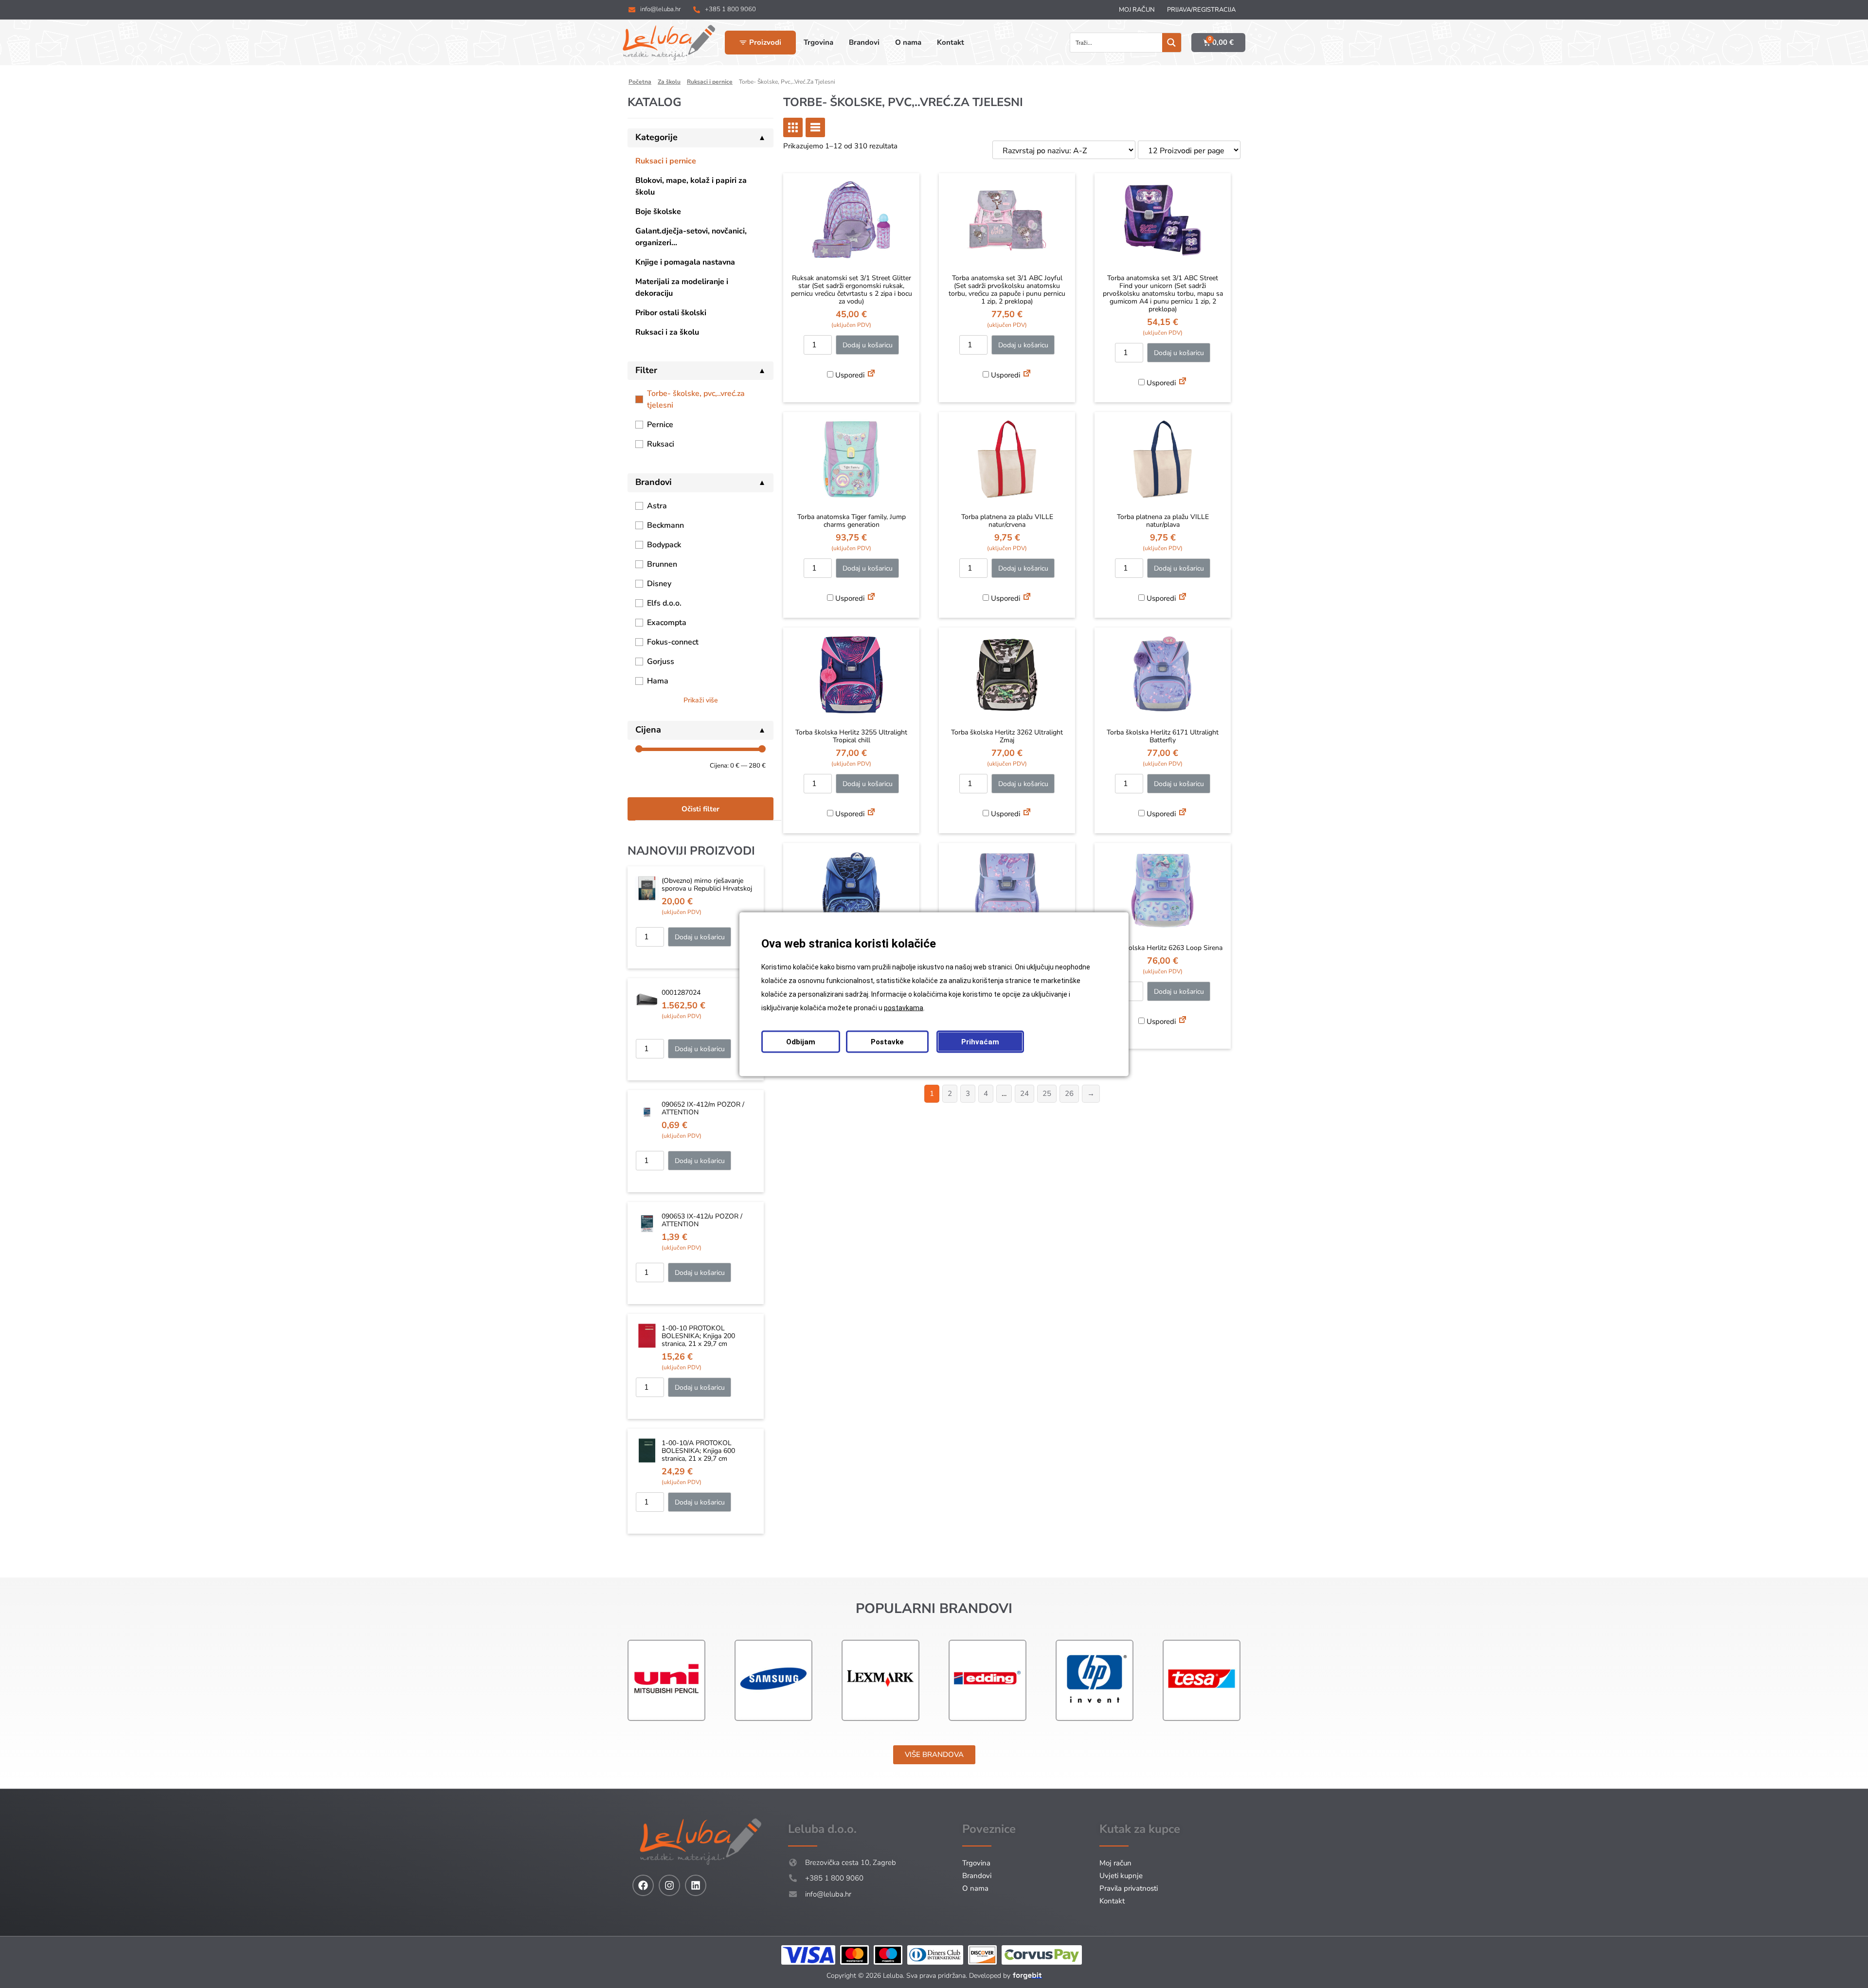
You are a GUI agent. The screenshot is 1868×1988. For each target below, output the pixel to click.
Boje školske (658, 212)
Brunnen (662, 564)
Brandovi (977, 1876)
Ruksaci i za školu (667, 332)
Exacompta (667, 623)
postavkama (904, 1007)
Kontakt (1112, 1901)
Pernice (660, 425)
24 (1024, 1093)
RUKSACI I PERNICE (710, 82)
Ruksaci (661, 444)
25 (1047, 1093)
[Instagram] (669, 1885)
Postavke (887, 1041)
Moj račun (1137, 10)
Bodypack (664, 545)
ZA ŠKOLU (669, 82)
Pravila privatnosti (1129, 1888)
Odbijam (801, 1041)
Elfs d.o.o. (664, 603)
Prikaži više (701, 700)
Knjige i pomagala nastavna (685, 262)
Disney (659, 584)
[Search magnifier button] (1172, 43)
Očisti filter (700, 809)
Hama (658, 681)
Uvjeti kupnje (1121, 1876)
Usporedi (849, 375)
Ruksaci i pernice (666, 161)
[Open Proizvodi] (743, 43)
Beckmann (665, 525)
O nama (975, 1888)
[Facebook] (643, 1885)
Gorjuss (661, 662)
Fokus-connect (673, 642)
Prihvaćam (980, 1041)
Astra (657, 506)
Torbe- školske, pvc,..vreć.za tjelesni (696, 399)
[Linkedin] (696, 1885)
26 (1069, 1093)
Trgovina (976, 1863)
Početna (640, 82)
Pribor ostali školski (671, 313)
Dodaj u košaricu (700, 937)
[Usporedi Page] (871, 375)
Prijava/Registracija (1201, 10)
